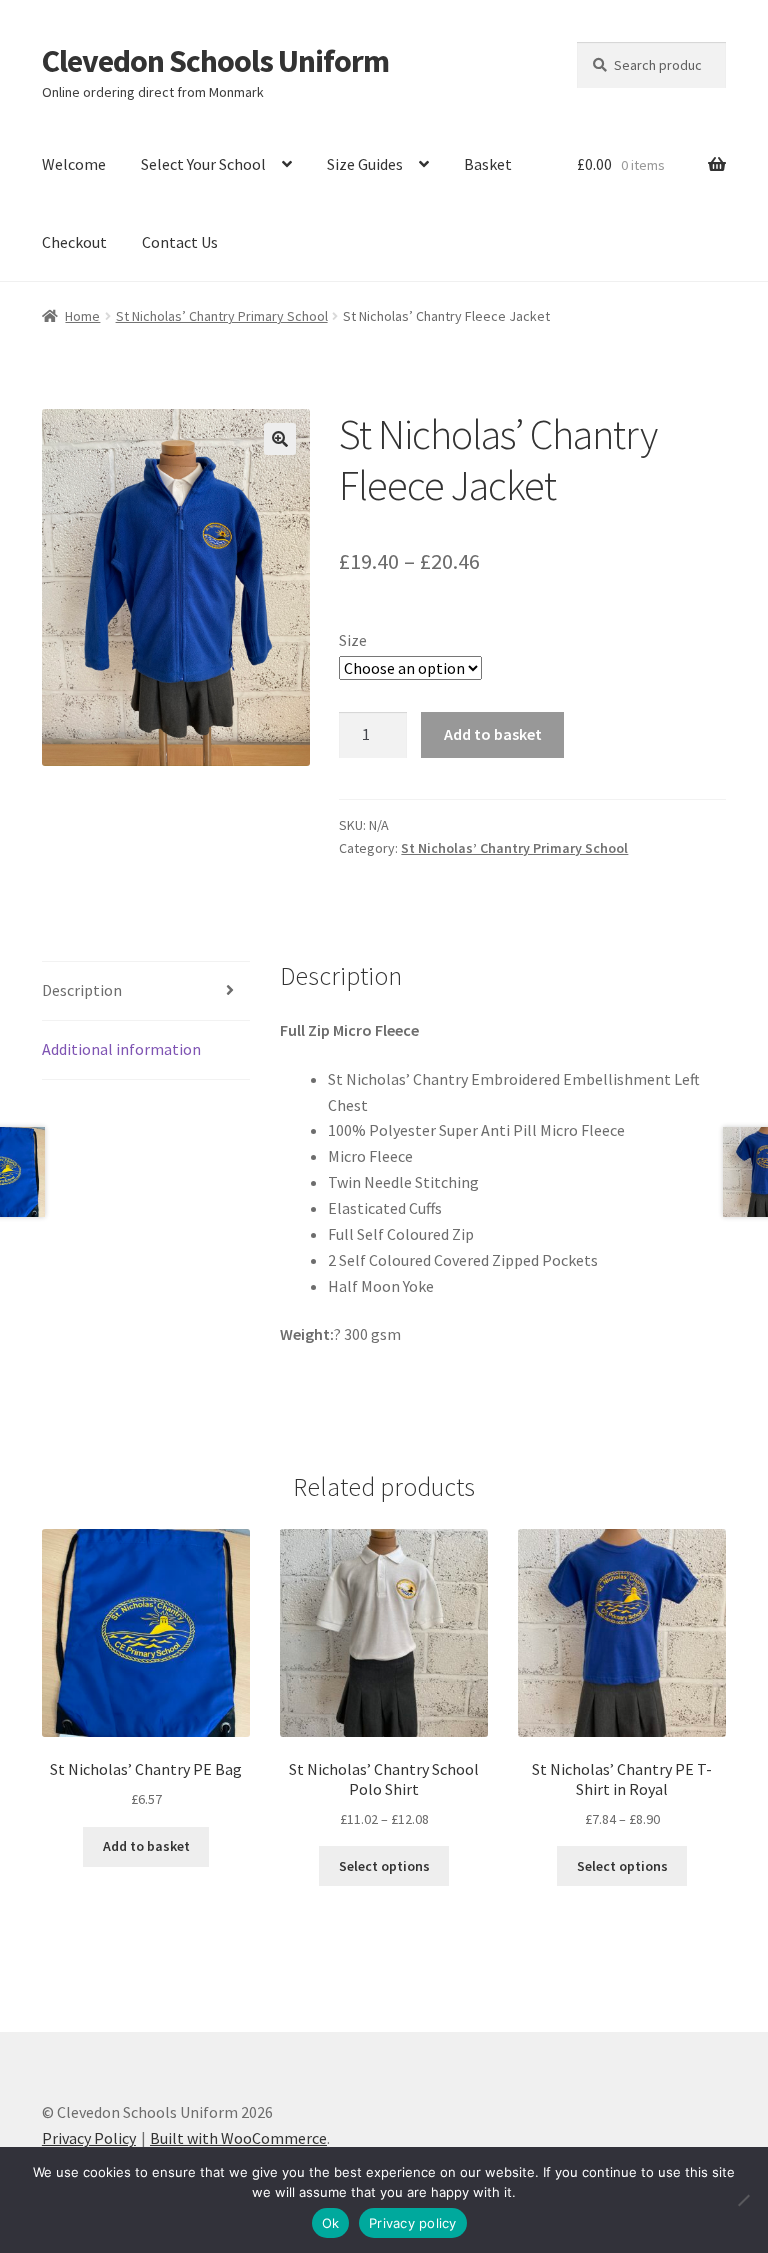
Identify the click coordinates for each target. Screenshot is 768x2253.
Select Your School (203, 164)
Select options (384, 1866)
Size (353, 640)
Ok (331, 2223)
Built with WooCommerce (238, 2138)
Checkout (74, 242)
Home (82, 316)
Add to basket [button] (146, 1846)
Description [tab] (82, 990)
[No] (743, 2200)
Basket (488, 164)
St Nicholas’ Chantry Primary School (222, 316)
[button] (280, 439)
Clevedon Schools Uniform (215, 61)
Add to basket (493, 734)
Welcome (74, 164)
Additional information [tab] (121, 1049)
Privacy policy (413, 2223)
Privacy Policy (89, 2138)
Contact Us (180, 242)
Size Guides (365, 164)
